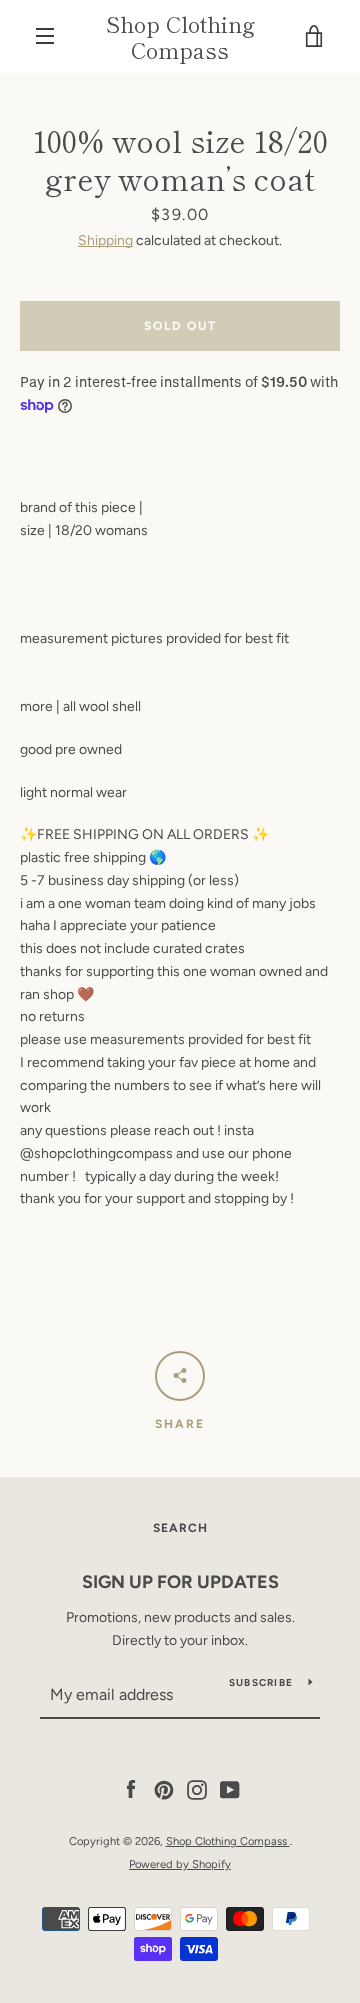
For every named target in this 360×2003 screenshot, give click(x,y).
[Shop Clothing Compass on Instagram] (197, 1789)
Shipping (105, 240)
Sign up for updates (180, 1582)
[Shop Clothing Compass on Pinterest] (164, 1789)
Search (180, 1528)
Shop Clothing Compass (180, 36)
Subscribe (261, 1682)
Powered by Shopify (180, 1864)
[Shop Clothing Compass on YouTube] (230, 1789)
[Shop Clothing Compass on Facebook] (131, 1789)
